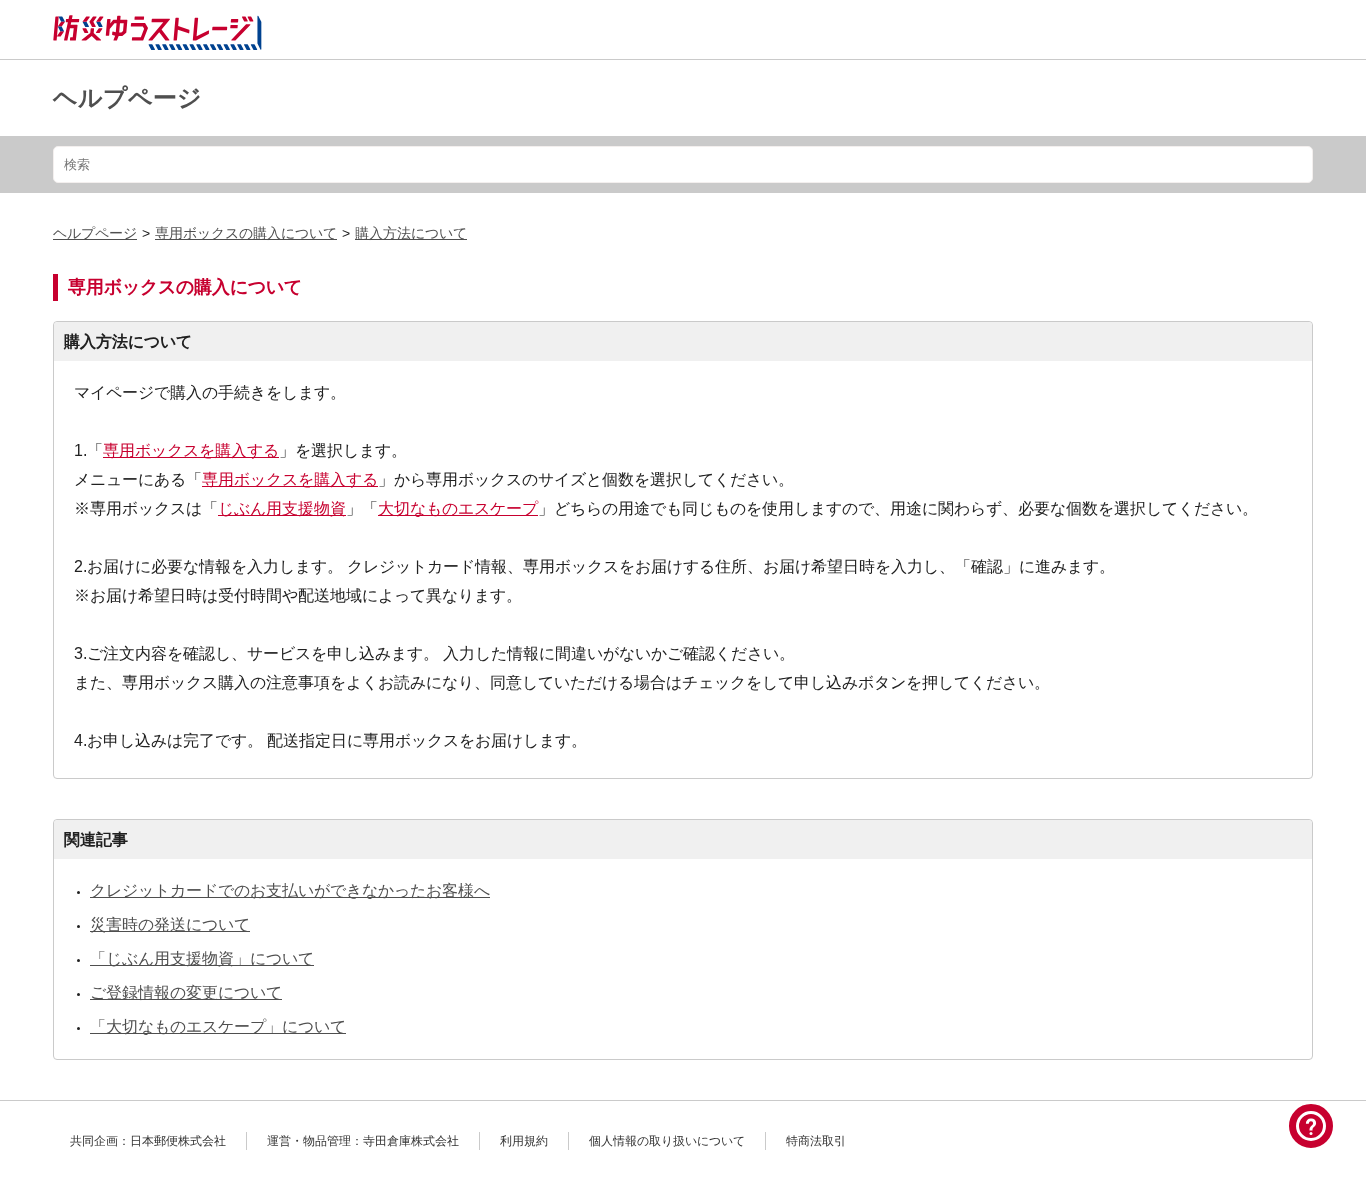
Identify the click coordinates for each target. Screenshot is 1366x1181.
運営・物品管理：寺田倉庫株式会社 (363, 1141)
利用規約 (524, 1141)
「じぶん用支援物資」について (202, 958)
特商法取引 (816, 1141)
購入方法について (411, 233)
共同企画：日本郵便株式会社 (148, 1141)
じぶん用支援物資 (282, 508)
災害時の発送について (170, 924)
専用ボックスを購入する (191, 450)
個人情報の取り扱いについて (667, 1141)
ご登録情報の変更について (186, 992)
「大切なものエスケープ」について (218, 1026)
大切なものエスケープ (458, 508)
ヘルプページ (127, 97)
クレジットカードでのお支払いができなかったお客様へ (290, 890)
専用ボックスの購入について (246, 233)
